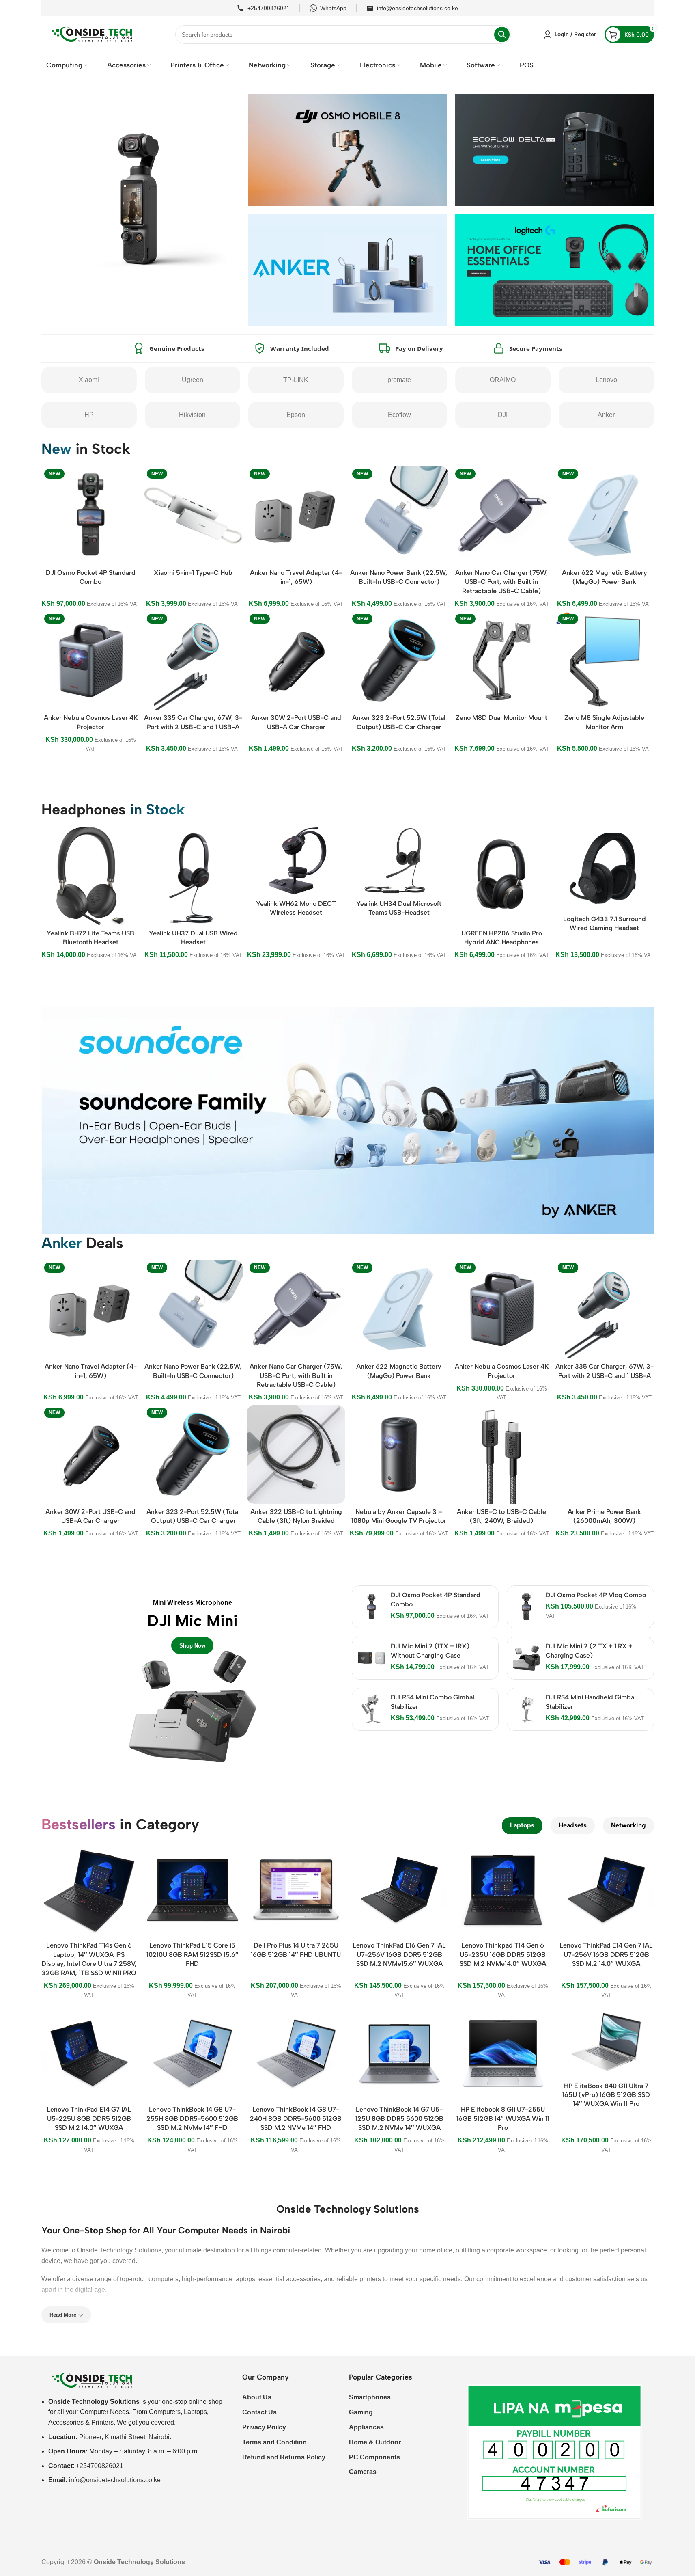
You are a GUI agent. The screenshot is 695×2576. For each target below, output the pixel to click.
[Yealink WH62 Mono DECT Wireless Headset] (296, 861)
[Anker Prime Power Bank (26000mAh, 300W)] (604, 1454)
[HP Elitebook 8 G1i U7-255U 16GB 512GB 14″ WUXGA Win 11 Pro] (503, 2054)
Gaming (361, 2412)
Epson (296, 415)
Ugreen (193, 380)
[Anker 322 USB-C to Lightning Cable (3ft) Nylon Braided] (296, 1454)
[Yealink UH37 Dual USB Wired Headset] (193, 876)
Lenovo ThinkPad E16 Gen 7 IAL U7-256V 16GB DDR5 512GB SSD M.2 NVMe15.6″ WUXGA (399, 1954)
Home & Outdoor (375, 2442)
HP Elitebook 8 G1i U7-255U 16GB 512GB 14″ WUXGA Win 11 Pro (503, 2118)
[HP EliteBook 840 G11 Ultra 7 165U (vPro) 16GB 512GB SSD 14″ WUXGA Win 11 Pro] (606, 2042)
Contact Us (259, 2412)
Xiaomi (89, 380)
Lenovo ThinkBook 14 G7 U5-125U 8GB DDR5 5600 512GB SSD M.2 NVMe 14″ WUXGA (399, 2118)
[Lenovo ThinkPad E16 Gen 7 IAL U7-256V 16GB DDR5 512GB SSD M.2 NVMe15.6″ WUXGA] (399, 1890)
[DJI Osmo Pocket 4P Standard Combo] (371, 1607)
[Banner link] (193, 1676)
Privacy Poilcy (264, 2427)
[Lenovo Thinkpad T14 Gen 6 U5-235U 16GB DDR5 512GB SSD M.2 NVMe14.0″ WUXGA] (503, 1890)
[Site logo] (92, 34)
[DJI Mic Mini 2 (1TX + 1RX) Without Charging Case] (371, 1658)
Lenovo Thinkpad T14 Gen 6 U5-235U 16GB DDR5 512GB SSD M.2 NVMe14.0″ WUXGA (503, 1954)
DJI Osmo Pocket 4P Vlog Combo (596, 1595)
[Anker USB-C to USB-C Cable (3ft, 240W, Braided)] (502, 1454)
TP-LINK (296, 380)
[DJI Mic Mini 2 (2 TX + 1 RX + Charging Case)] (526, 1658)
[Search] (502, 35)
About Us (257, 2397)
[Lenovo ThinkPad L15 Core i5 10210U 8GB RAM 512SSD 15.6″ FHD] (193, 1890)
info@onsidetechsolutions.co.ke (417, 8)
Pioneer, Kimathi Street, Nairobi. (125, 2437)
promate (399, 380)
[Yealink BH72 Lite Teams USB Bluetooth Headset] (90, 876)
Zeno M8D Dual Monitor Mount (501, 718)
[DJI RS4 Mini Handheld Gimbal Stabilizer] (526, 1709)
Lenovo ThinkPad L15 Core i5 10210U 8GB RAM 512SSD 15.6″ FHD (193, 1954)
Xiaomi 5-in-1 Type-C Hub (193, 573)
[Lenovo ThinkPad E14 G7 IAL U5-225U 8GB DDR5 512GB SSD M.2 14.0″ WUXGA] (89, 2054)
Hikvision (192, 415)
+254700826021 (269, 8)
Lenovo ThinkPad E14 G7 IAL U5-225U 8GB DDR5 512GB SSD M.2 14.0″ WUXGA (89, 2118)
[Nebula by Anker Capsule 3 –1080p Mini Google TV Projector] (399, 1454)
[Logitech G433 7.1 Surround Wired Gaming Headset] (604, 869)
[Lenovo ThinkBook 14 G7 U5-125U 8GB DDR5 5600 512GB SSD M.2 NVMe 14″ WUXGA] (399, 2054)
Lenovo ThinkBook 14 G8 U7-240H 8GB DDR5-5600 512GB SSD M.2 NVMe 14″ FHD (296, 2118)
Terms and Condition (274, 2442)
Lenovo (606, 380)
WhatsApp (333, 8)
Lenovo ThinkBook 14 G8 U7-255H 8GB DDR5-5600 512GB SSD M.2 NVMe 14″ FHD (192, 2118)
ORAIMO (503, 380)
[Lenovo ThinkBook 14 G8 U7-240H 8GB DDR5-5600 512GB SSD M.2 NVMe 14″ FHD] (296, 2054)
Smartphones (370, 2397)
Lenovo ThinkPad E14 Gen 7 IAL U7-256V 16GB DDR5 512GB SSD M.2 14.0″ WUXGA (606, 1954)
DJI (503, 415)
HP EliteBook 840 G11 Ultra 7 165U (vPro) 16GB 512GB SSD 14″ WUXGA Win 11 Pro (606, 2095)
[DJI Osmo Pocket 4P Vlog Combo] (526, 1607)
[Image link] (92, 2380)
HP (89, 415)
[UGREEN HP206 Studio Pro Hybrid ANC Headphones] (502, 876)
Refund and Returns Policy (284, 2457)
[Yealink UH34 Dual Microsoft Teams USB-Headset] (399, 861)
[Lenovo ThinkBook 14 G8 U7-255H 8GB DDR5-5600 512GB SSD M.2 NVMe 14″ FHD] (193, 2054)
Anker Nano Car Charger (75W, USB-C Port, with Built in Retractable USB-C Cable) (502, 582)
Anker (606, 415)
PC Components (374, 2457)
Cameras (363, 2472)
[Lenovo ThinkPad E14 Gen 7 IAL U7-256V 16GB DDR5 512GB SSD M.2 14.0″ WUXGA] (606, 1890)
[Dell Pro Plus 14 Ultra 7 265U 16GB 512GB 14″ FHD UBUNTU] (296, 1890)
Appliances (366, 2427)
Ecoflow (399, 415)
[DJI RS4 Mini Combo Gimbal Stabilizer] (371, 1709)
